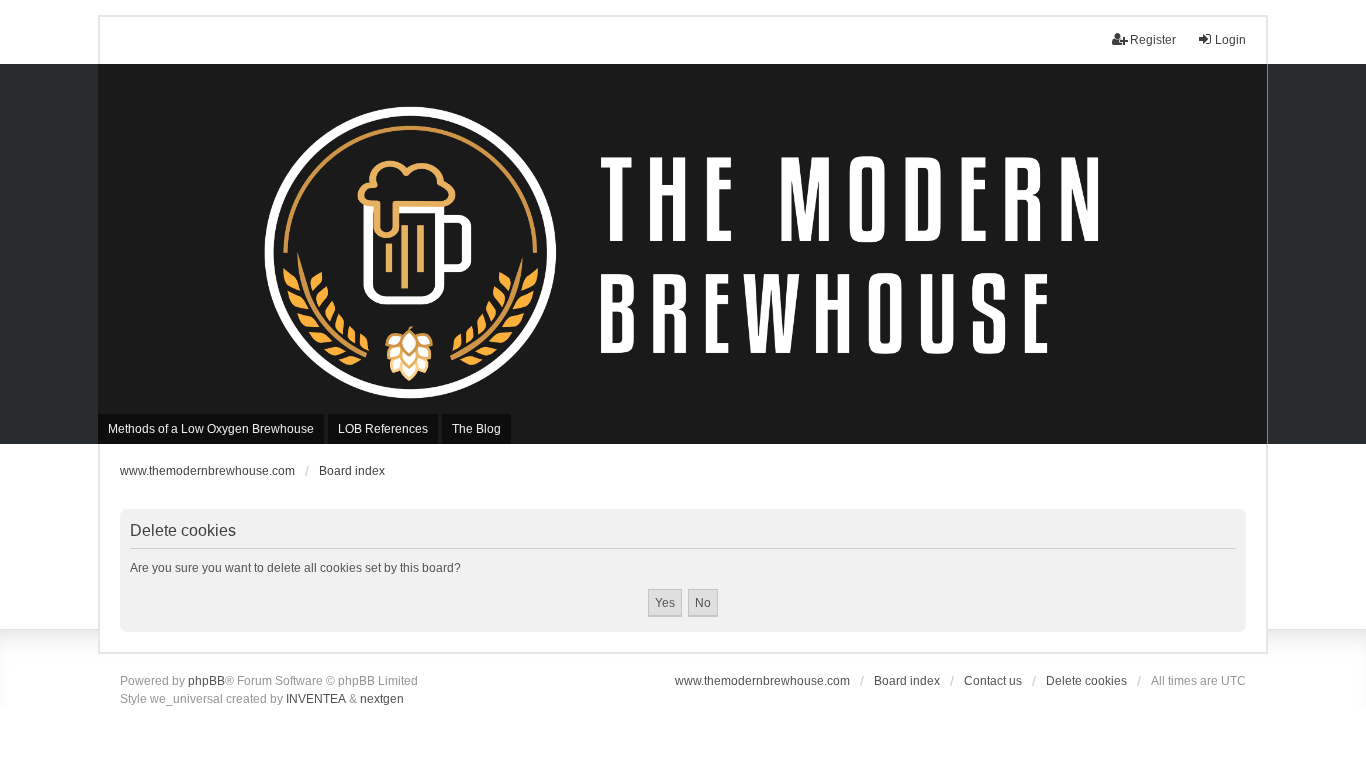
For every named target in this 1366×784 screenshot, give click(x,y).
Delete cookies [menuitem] (1086, 681)
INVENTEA (316, 699)
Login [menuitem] (1230, 40)
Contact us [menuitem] (993, 681)
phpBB (206, 681)
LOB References (383, 429)
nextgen (382, 699)
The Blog (476, 429)
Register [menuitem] (1153, 40)
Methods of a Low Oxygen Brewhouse (211, 429)
